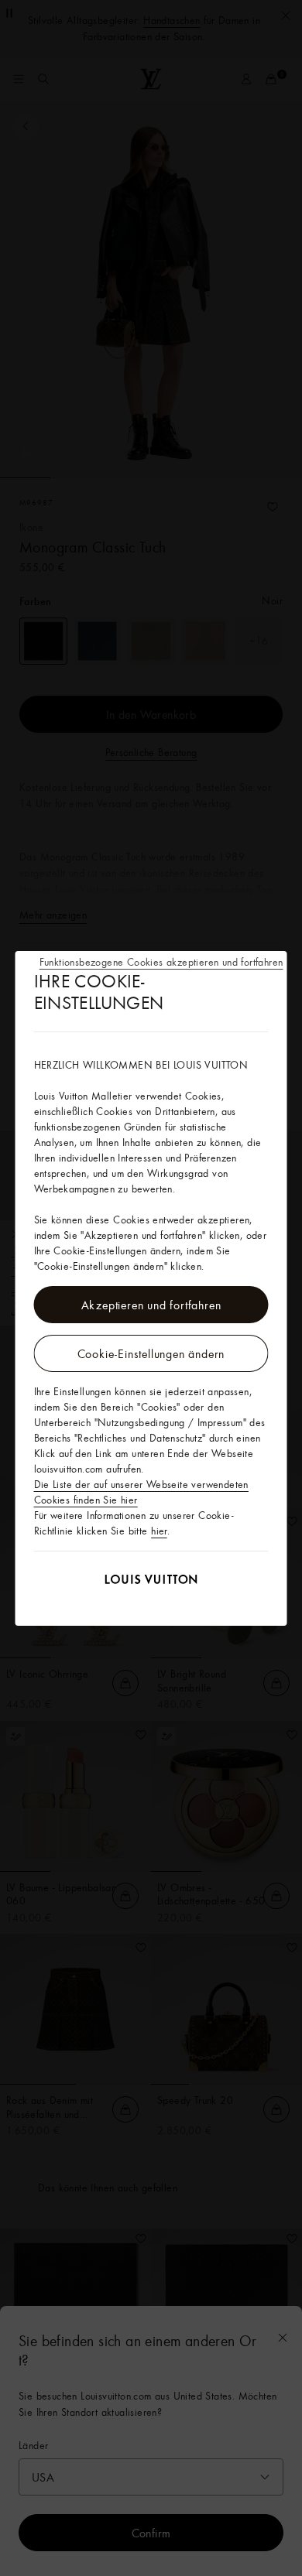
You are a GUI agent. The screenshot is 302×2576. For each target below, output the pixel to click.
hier (159, 1531)
